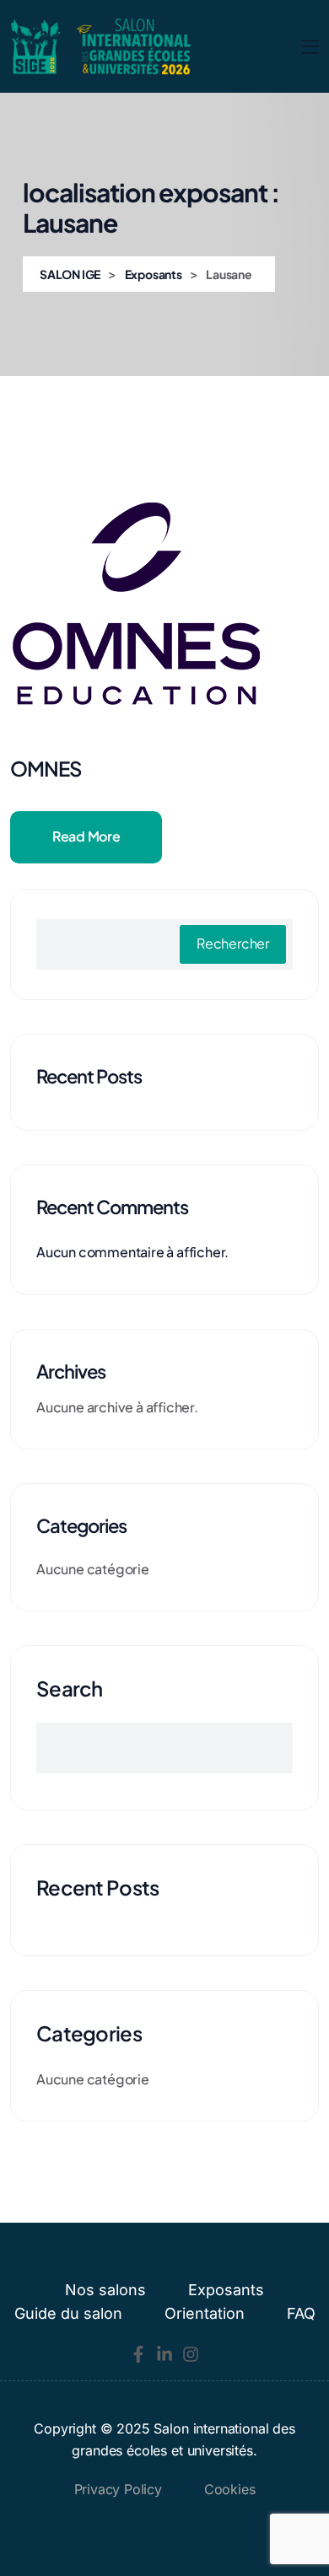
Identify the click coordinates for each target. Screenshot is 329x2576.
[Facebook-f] (138, 2354)
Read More (86, 836)
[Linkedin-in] (164, 2354)
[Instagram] (191, 2354)
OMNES (46, 768)
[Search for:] (164, 1748)
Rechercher (233, 943)
